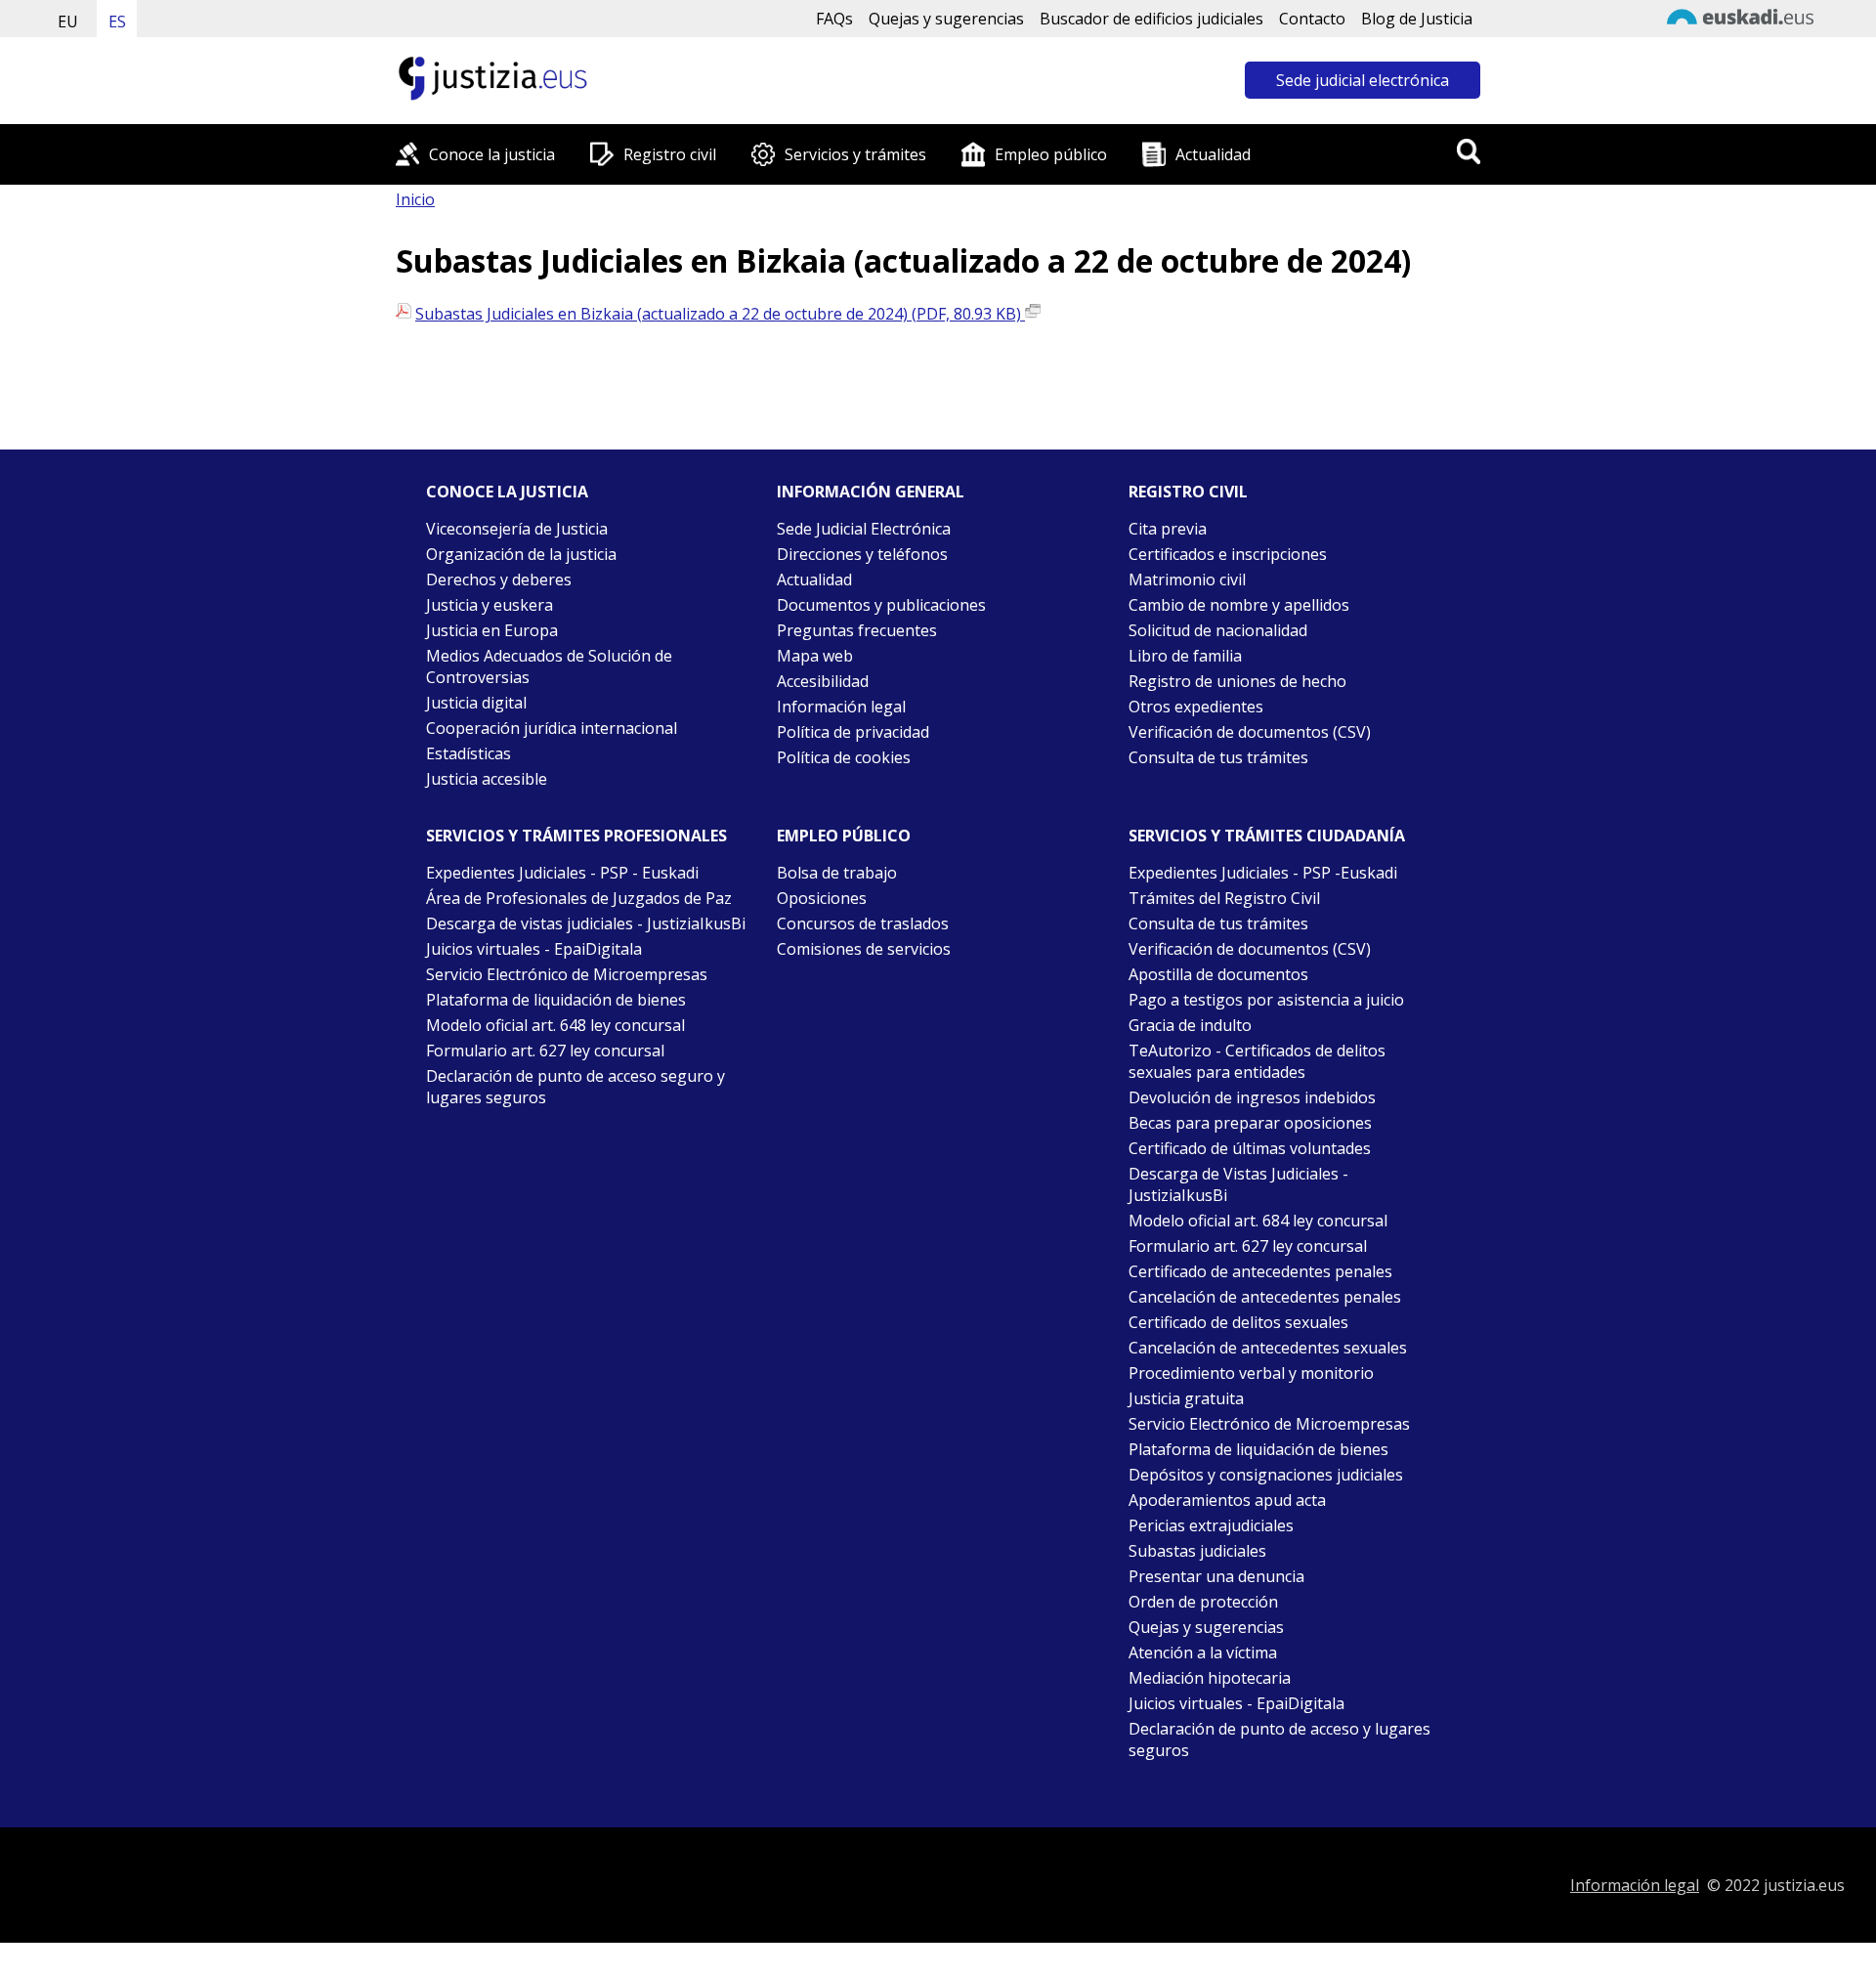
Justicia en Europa (492, 630)
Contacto (1312, 19)
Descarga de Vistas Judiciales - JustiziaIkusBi (1238, 1184)
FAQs (834, 19)
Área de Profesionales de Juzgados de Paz (579, 898)
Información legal (841, 707)
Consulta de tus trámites (1218, 757)
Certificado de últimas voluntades (1250, 1148)
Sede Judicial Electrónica (864, 529)
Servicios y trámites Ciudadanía (1267, 836)
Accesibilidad (823, 681)
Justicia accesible (487, 779)
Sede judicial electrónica (1363, 80)
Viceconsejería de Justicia (517, 529)
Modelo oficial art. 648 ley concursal (555, 1025)
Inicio (415, 199)
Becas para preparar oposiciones (1250, 1123)
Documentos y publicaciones (881, 605)
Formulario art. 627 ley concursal (545, 1051)
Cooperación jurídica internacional (552, 728)
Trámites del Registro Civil (1224, 898)
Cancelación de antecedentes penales (1265, 1297)
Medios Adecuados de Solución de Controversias (549, 666)
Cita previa (1168, 529)
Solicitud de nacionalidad (1218, 630)
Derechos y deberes (499, 579)
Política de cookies (844, 757)
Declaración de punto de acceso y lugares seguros (1279, 1739)
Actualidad (1213, 154)
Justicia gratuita (1186, 1398)
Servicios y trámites (855, 154)
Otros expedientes (1196, 707)
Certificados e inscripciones (1228, 554)
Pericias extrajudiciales (1211, 1525)
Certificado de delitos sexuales (1238, 1322)
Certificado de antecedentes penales (1260, 1271)
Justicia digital (476, 703)
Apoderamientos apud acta (1227, 1500)
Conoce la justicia (492, 154)
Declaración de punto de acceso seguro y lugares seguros (576, 1087)
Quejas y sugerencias (946, 19)
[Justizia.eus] (493, 98)
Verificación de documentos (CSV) (1250, 732)
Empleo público (1051, 154)
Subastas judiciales (1197, 1551)
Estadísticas (469, 753)
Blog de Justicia (1417, 19)
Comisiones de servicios (864, 949)
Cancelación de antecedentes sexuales (1268, 1348)
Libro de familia (1185, 656)
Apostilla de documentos (1218, 974)
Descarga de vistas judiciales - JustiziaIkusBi (586, 923)
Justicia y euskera (490, 605)
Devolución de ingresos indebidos (1252, 1097)
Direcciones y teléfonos (862, 554)
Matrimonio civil (1187, 579)
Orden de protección (1203, 1602)
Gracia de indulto (1190, 1025)
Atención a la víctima (1203, 1652)
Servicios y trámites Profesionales (576, 836)
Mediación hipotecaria (1210, 1678)
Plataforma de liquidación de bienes (556, 1000)
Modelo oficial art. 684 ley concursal (1258, 1221)
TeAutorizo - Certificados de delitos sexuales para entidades (1257, 1061)
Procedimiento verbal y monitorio (1251, 1373)
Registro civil (670, 154)
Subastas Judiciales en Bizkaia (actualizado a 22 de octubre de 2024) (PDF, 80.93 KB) (720, 314)
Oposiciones (822, 898)
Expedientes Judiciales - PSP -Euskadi (1263, 873)
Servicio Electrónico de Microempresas (567, 974)
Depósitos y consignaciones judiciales (1266, 1475)
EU (68, 21)
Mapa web (815, 656)
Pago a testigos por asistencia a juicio (1266, 1000)
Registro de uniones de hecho (1237, 681)
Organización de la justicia (521, 554)
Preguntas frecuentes (857, 630)
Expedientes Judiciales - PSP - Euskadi (562, 873)
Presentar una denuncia (1216, 1576)
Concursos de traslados (863, 923)
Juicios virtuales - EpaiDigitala (534, 949)
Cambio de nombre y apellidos (1239, 605)
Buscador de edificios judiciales (1151, 19)
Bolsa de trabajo (837, 873)
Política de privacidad (853, 732)
